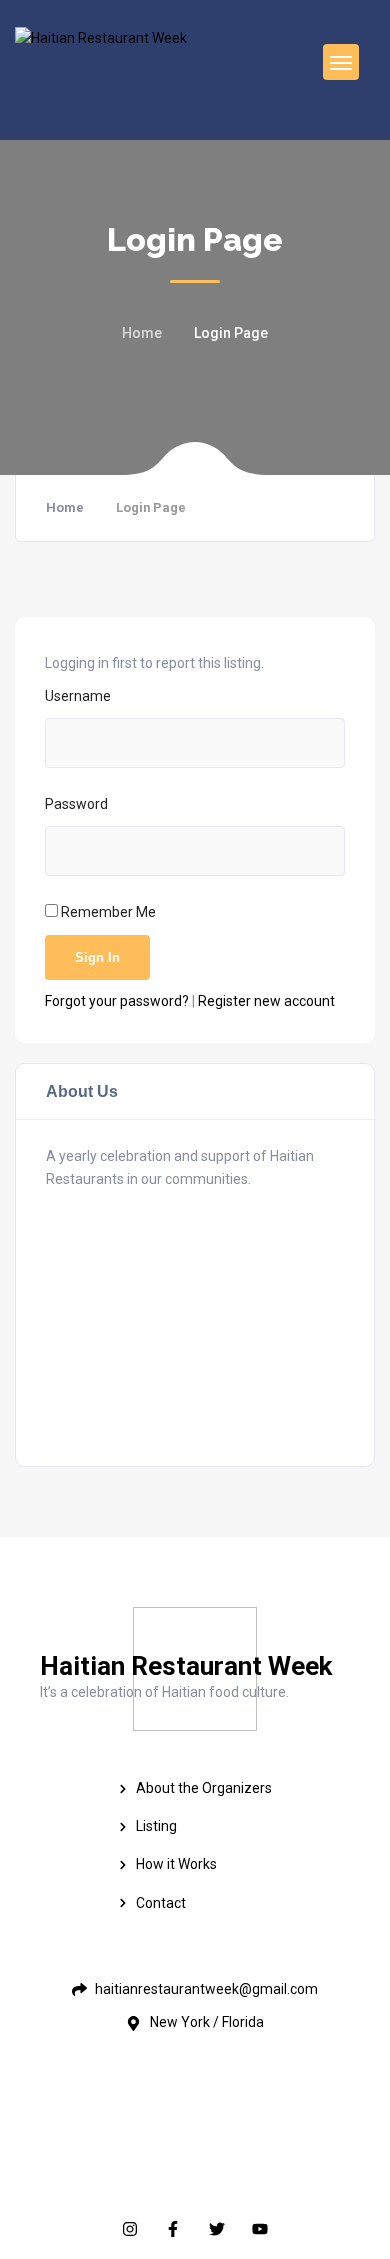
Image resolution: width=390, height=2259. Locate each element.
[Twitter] (216, 2228)
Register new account (266, 1001)
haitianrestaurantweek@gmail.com (184, 1248)
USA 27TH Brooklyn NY (214, 1300)
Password (76, 804)
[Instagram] (130, 2228)
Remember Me (107, 912)
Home (142, 333)
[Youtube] (259, 2228)
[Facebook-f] (173, 2228)
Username (78, 696)
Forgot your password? (118, 1001)
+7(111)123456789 (196, 1351)
